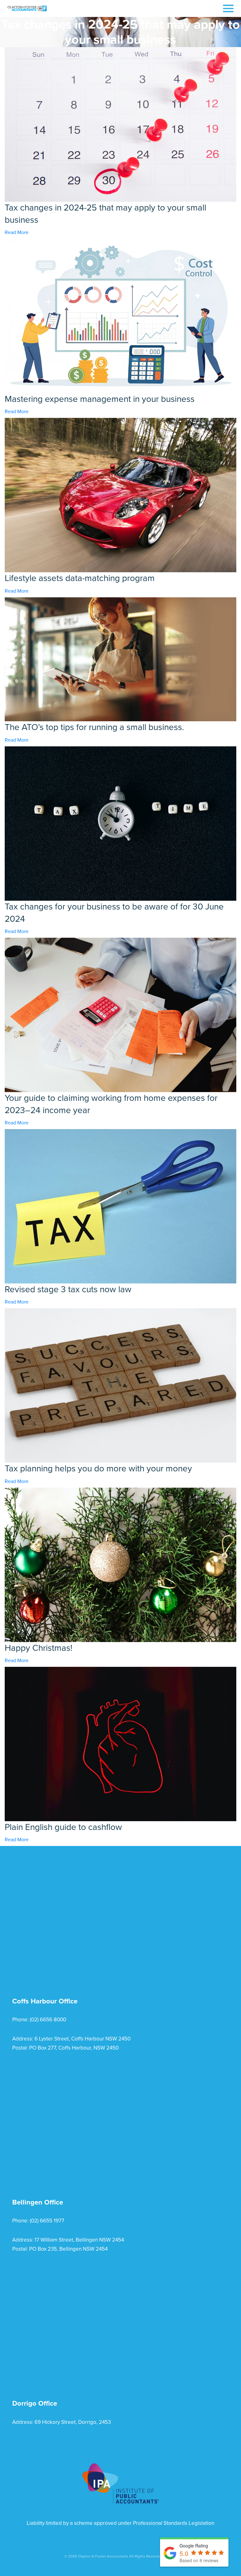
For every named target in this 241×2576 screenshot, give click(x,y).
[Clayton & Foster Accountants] (27, 8)
